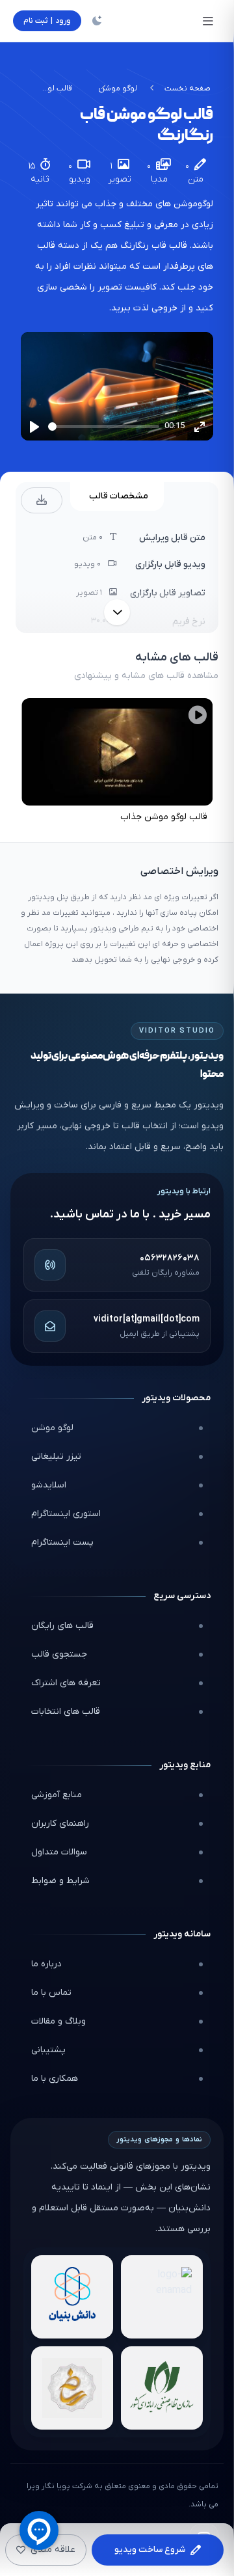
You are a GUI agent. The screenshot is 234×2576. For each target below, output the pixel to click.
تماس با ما (51, 1993)
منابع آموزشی (57, 1795)
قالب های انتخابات (66, 1712)
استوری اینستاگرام (66, 1514)
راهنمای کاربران (60, 1824)
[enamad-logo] (162, 2297)
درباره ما (46, 1964)
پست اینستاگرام (62, 1542)
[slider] (104, 427)
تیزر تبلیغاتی (56, 1457)
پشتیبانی (48, 2050)
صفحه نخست (188, 88)
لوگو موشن (118, 88)
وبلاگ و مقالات (58, 2021)
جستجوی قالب (59, 1654)
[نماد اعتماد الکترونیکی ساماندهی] (72, 2388)
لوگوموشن (192, 204)
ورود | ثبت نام (47, 21)
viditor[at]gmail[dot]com (147, 1319)
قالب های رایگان (62, 1626)
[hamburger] (208, 21)
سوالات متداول (59, 1852)
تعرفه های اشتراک (66, 1683)
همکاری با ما (55, 2079)
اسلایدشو (49, 1485)
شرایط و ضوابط (60, 1881)
